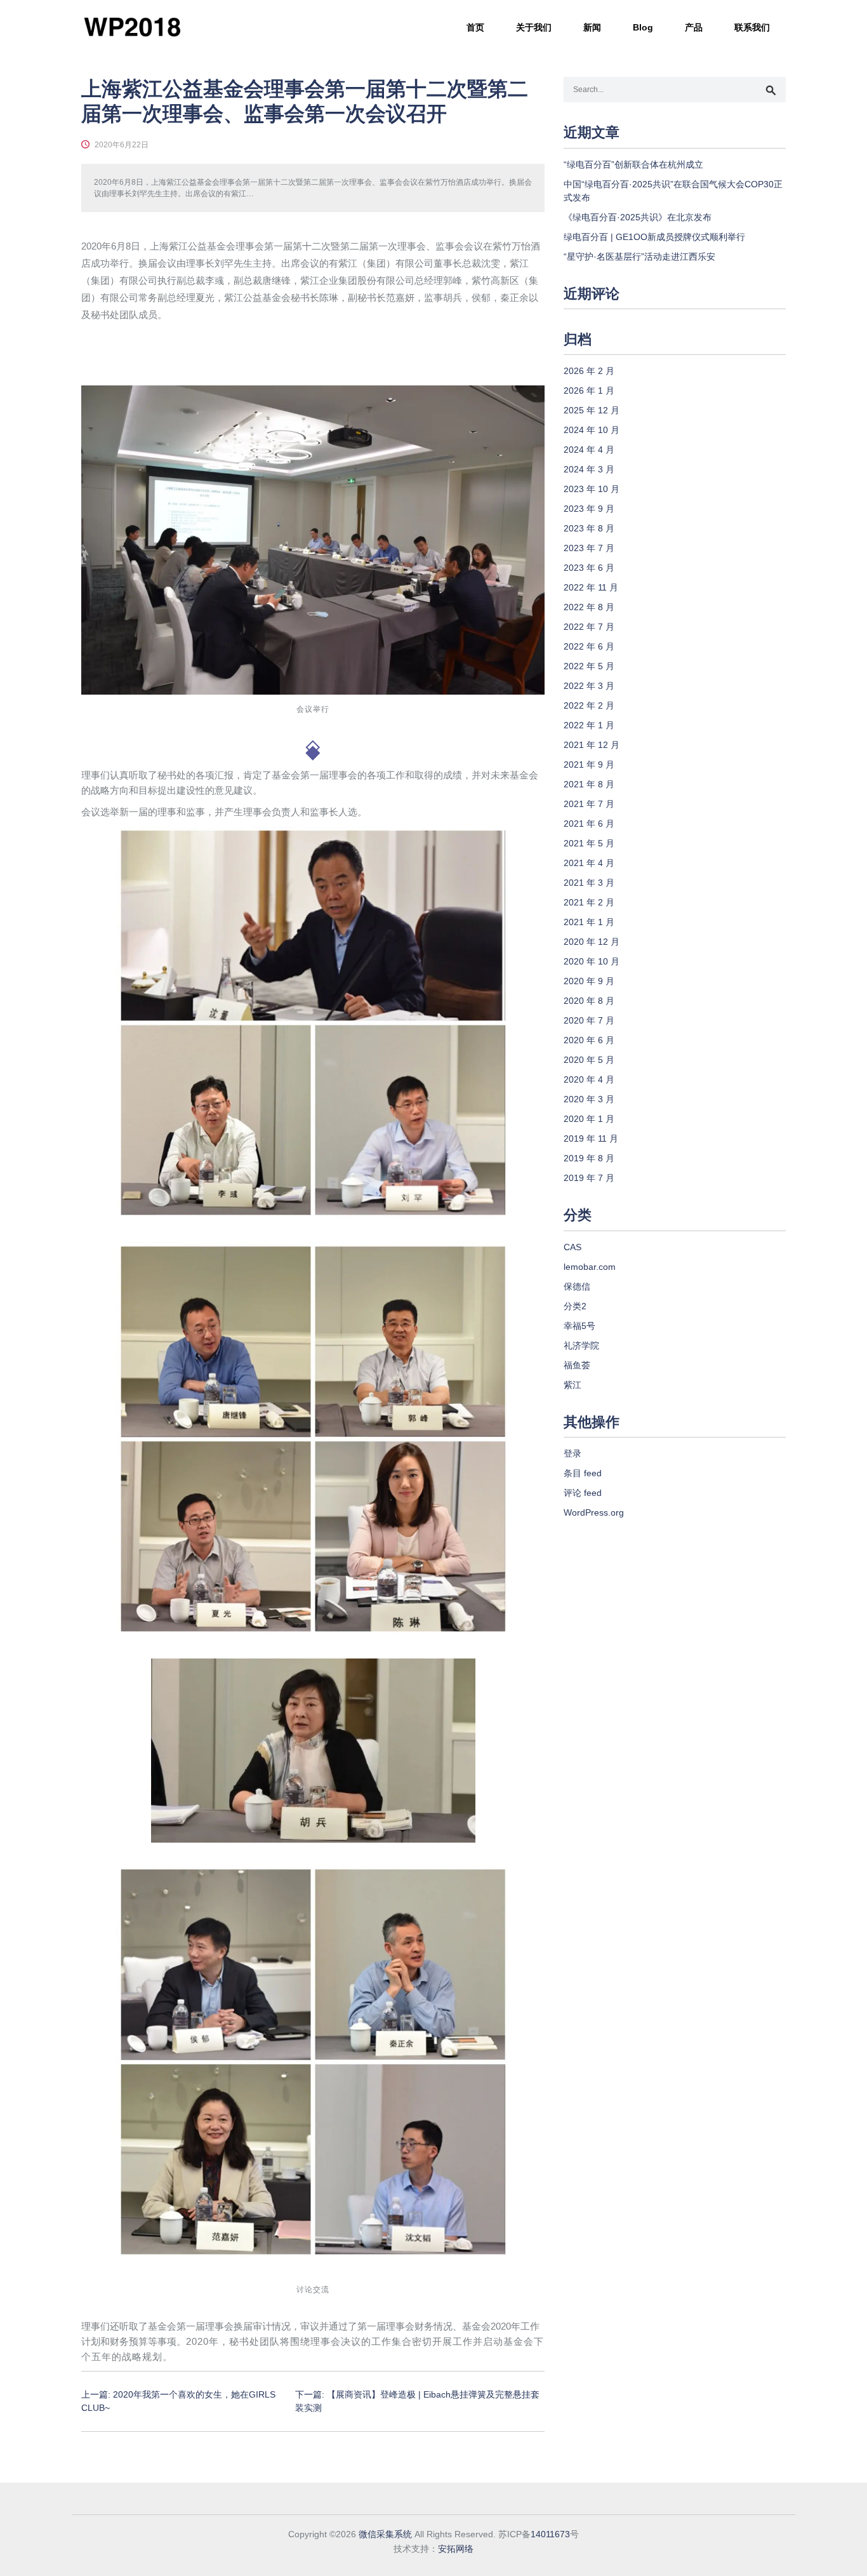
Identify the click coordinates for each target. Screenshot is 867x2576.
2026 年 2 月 (589, 371)
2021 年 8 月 (589, 784)
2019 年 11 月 (591, 1138)
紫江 (572, 1385)
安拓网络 (456, 2549)
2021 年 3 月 (589, 883)
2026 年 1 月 (589, 390)
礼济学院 (581, 1345)
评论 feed (583, 1493)
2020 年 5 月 (589, 1060)
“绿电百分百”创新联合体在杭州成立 (633, 164)
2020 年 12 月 (592, 942)
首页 (475, 27)
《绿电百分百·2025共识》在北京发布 (638, 217)
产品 (694, 27)
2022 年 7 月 (589, 627)
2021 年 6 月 (589, 824)
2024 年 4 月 (589, 450)
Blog (643, 27)
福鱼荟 (577, 1365)
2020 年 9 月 (589, 981)
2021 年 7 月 (589, 804)
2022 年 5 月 (589, 666)
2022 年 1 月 (589, 725)
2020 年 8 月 (589, 1001)
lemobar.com (590, 1267)
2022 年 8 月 (589, 607)
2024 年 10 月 (592, 430)
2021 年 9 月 (589, 764)
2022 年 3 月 (589, 686)
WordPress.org (594, 1512)
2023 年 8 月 (589, 528)
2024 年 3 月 (589, 469)
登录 (572, 1453)
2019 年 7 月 (589, 1178)
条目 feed (583, 1473)
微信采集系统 (385, 2534)
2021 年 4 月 (589, 863)
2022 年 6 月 (589, 646)
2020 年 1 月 (589, 1119)
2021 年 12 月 (592, 745)
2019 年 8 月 (589, 1158)
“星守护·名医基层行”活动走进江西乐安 (639, 257)
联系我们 (752, 27)
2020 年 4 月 (589, 1079)
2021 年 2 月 (589, 902)
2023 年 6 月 (589, 568)
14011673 (550, 2534)
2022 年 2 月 (589, 705)
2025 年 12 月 (592, 410)
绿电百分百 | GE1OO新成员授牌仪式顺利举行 (654, 237)
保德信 (577, 1286)
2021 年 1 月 (589, 922)
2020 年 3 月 (589, 1099)
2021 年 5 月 (589, 843)
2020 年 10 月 (592, 961)
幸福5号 (579, 1326)
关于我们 (534, 27)
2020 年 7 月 (589, 1020)
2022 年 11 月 (591, 587)
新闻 (592, 27)
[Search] (771, 91)
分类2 (575, 1306)
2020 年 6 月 (589, 1040)
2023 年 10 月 (592, 489)
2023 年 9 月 (589, 509)
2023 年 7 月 (589, 548)
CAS (572, 1247)
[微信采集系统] (132, 27)
